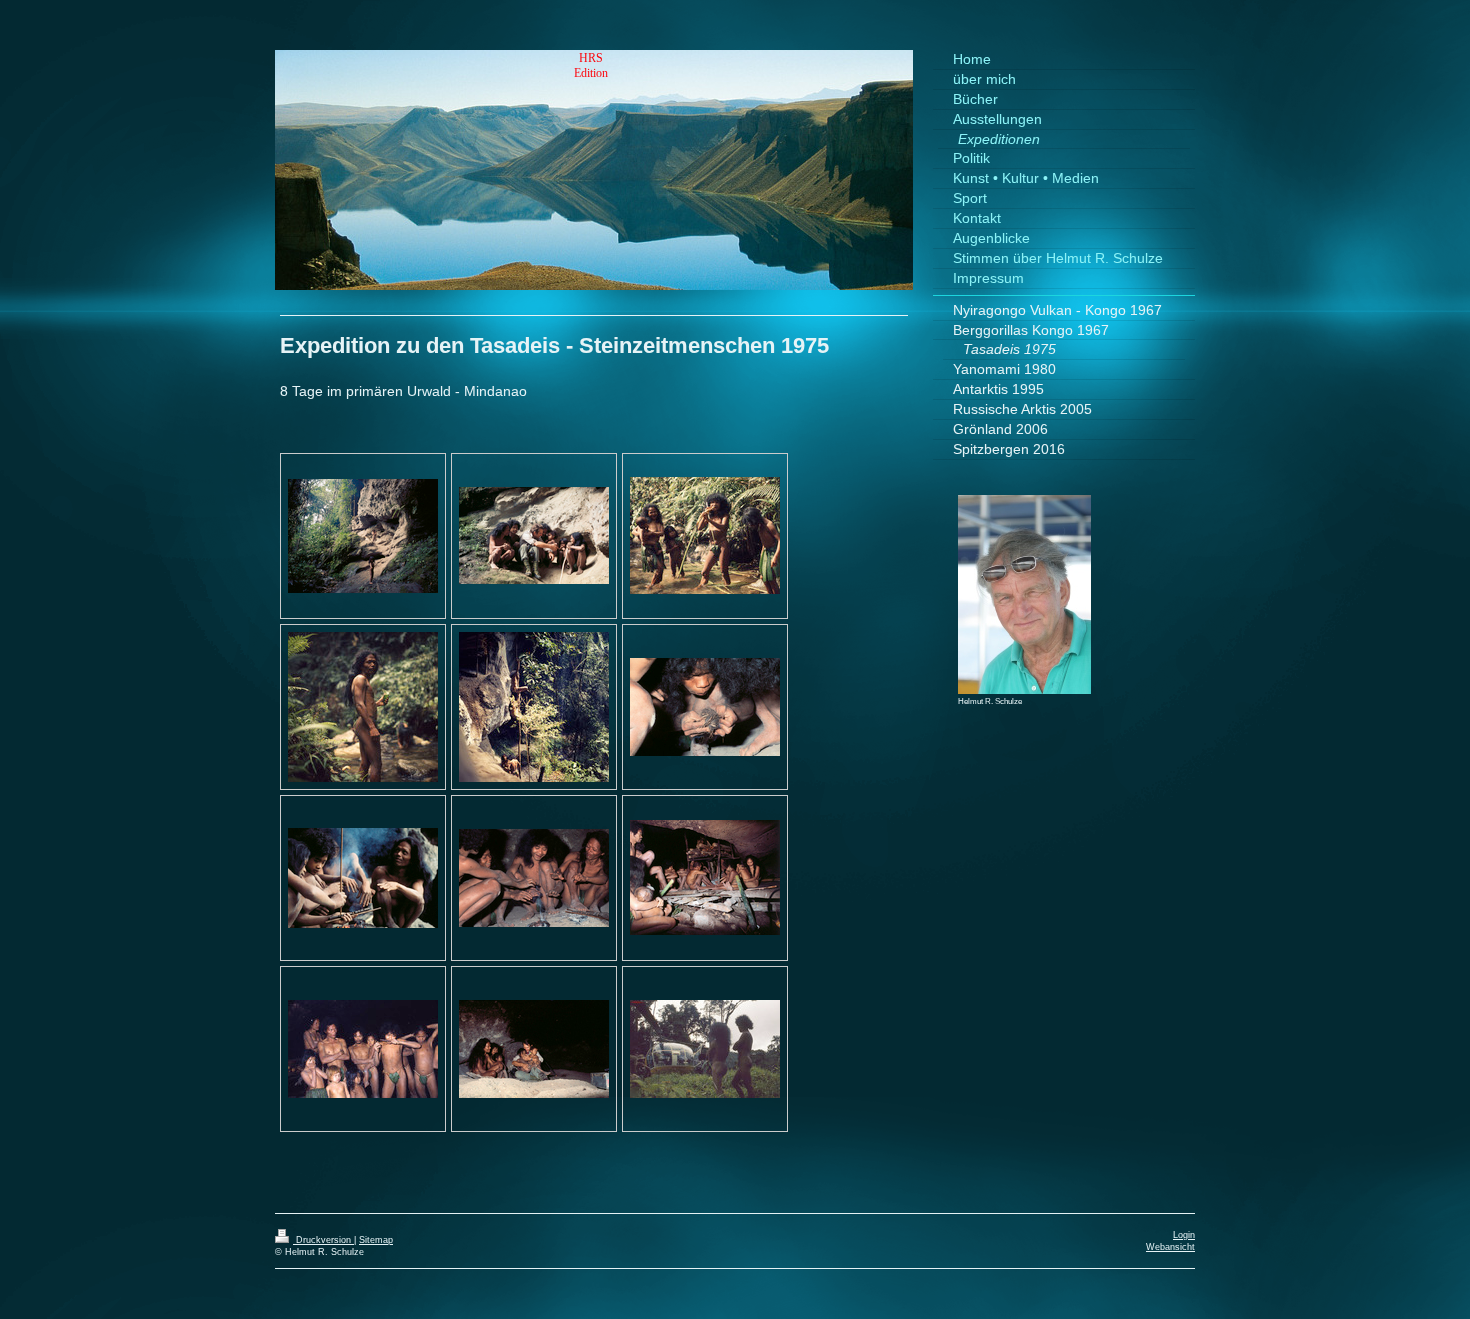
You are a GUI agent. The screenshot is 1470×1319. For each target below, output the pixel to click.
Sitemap (376, 1240)
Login (1184, 1235)
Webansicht (1170, 1247)
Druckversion (323, 1240)
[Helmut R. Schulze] (1024, 594)
